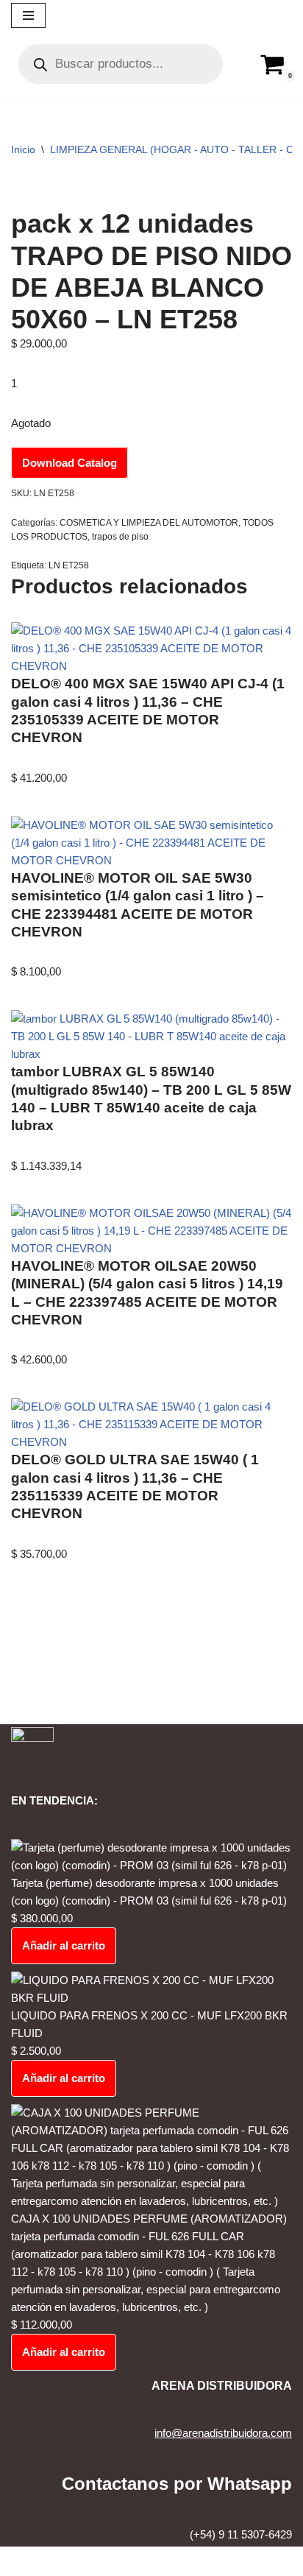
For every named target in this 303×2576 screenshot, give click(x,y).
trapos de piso (120, 537)
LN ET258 (69, 565)
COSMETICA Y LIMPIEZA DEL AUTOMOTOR (149, 523)
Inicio (23, 149)
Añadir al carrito (64, 1945)
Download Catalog (69, 463)
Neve (92, 2561)
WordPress (197, 2561)
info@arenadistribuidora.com (223, 2433)
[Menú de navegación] (28, 15)
